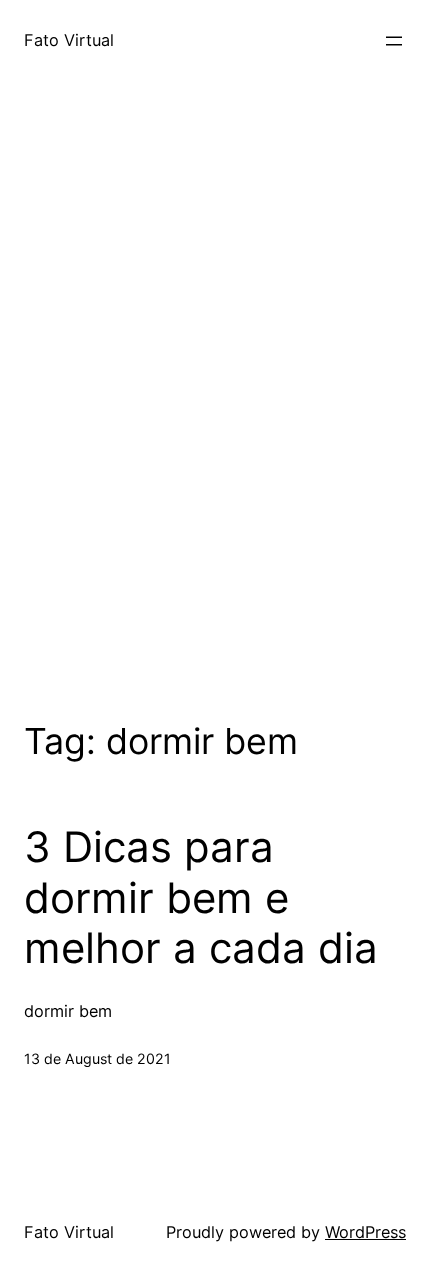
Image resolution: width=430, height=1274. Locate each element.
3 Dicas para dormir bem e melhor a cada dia (201, 897)
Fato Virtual (69, 40)
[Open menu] (394, 41)
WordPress (365, 1232)
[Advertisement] (215, 425)
